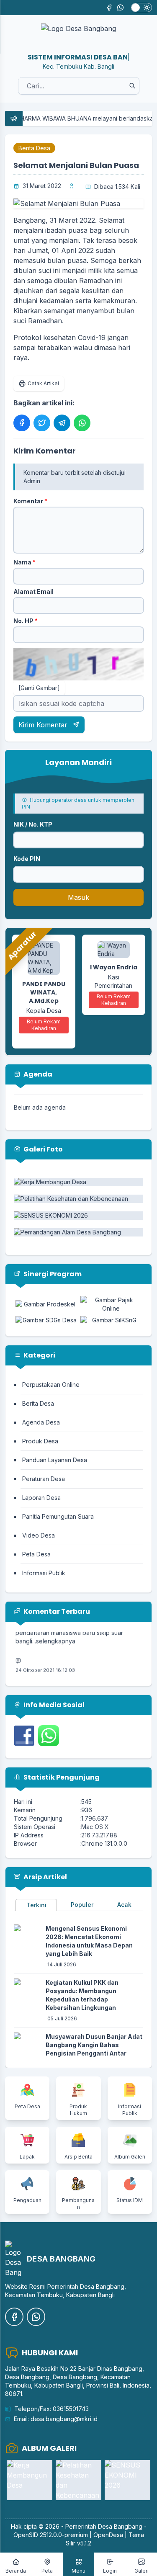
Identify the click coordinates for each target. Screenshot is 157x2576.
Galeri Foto (42, 1149)
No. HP (26, 621)
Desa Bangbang (120, 2526)
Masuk (78, 897)
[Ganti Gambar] (39, 688)
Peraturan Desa (44, 1479)
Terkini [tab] (36, 1905)
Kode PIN (27, 859)
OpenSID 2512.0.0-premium (51, 2535)
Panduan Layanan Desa (55, 1460)
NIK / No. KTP (33, 824)
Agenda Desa (41, 1422)
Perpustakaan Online (51, 1385)
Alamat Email (33, 591)
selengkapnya (56, 1633)
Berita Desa (34, 148)
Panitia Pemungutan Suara (58, 1516)
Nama (24, 562)
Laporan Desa (41, 1498)
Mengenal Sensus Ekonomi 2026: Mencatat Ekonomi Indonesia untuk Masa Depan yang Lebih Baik (89, 1941)
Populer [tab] (82, 1905)
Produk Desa (40, 1441)
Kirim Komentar (44, 725)
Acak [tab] (124, 1905)
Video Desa (39, 1535)
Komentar (30, 501)
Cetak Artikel (43, 383)
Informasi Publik (44, 1573)
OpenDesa (108, 2535)
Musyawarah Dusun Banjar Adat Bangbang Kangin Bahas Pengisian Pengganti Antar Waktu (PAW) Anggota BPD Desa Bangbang (94, 2053)
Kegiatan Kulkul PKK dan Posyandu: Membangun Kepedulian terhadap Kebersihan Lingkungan (82, 1995)
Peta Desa (36, 1554)
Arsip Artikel (45, 1877)
